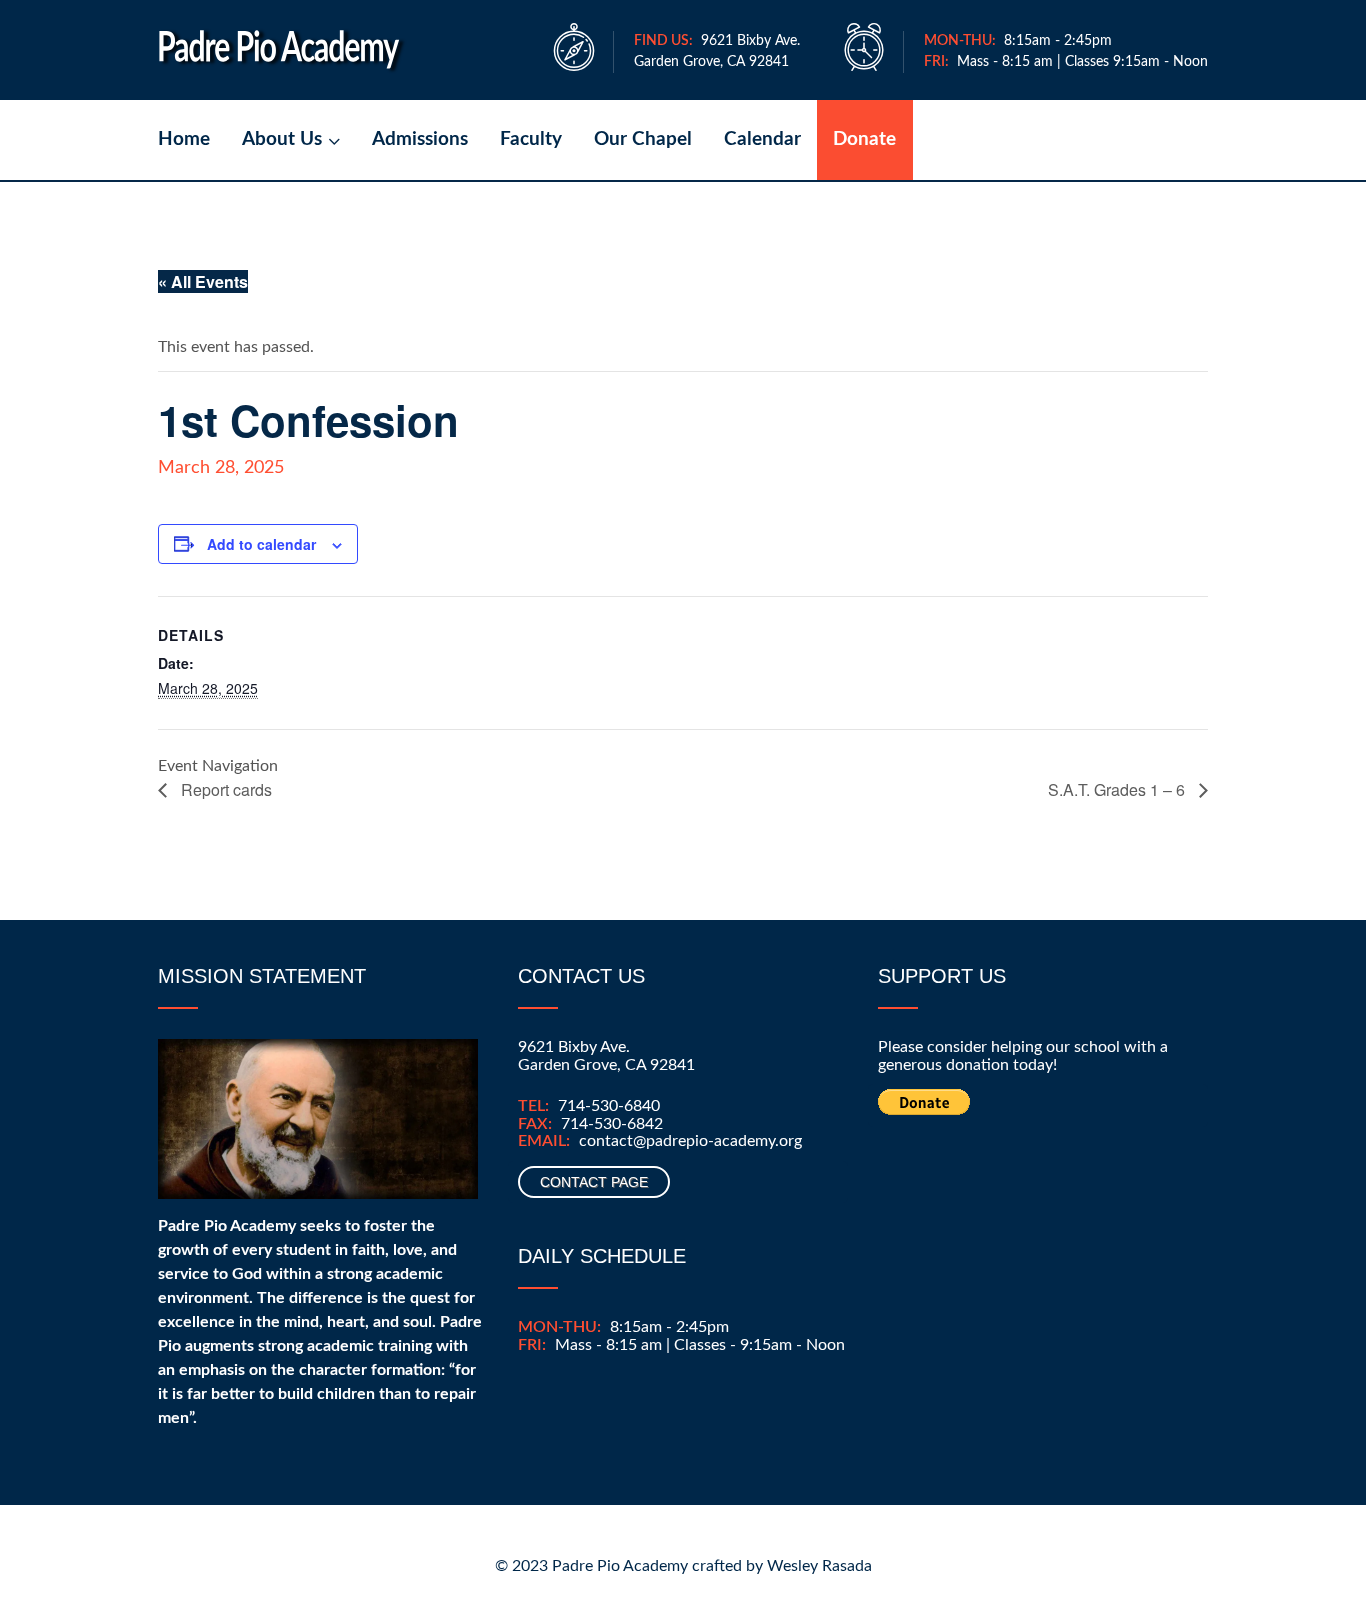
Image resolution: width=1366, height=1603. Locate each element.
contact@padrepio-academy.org (690, 1141)
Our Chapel (643, 139)
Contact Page (594, 1182)
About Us (282, 139)
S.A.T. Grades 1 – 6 (1118, 789)
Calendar (762, 139)
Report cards (224, 789)
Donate (864, 139)
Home (184, 139)
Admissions (420, 139)
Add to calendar (261, 544)
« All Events (203, 281)
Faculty (531, 139)
